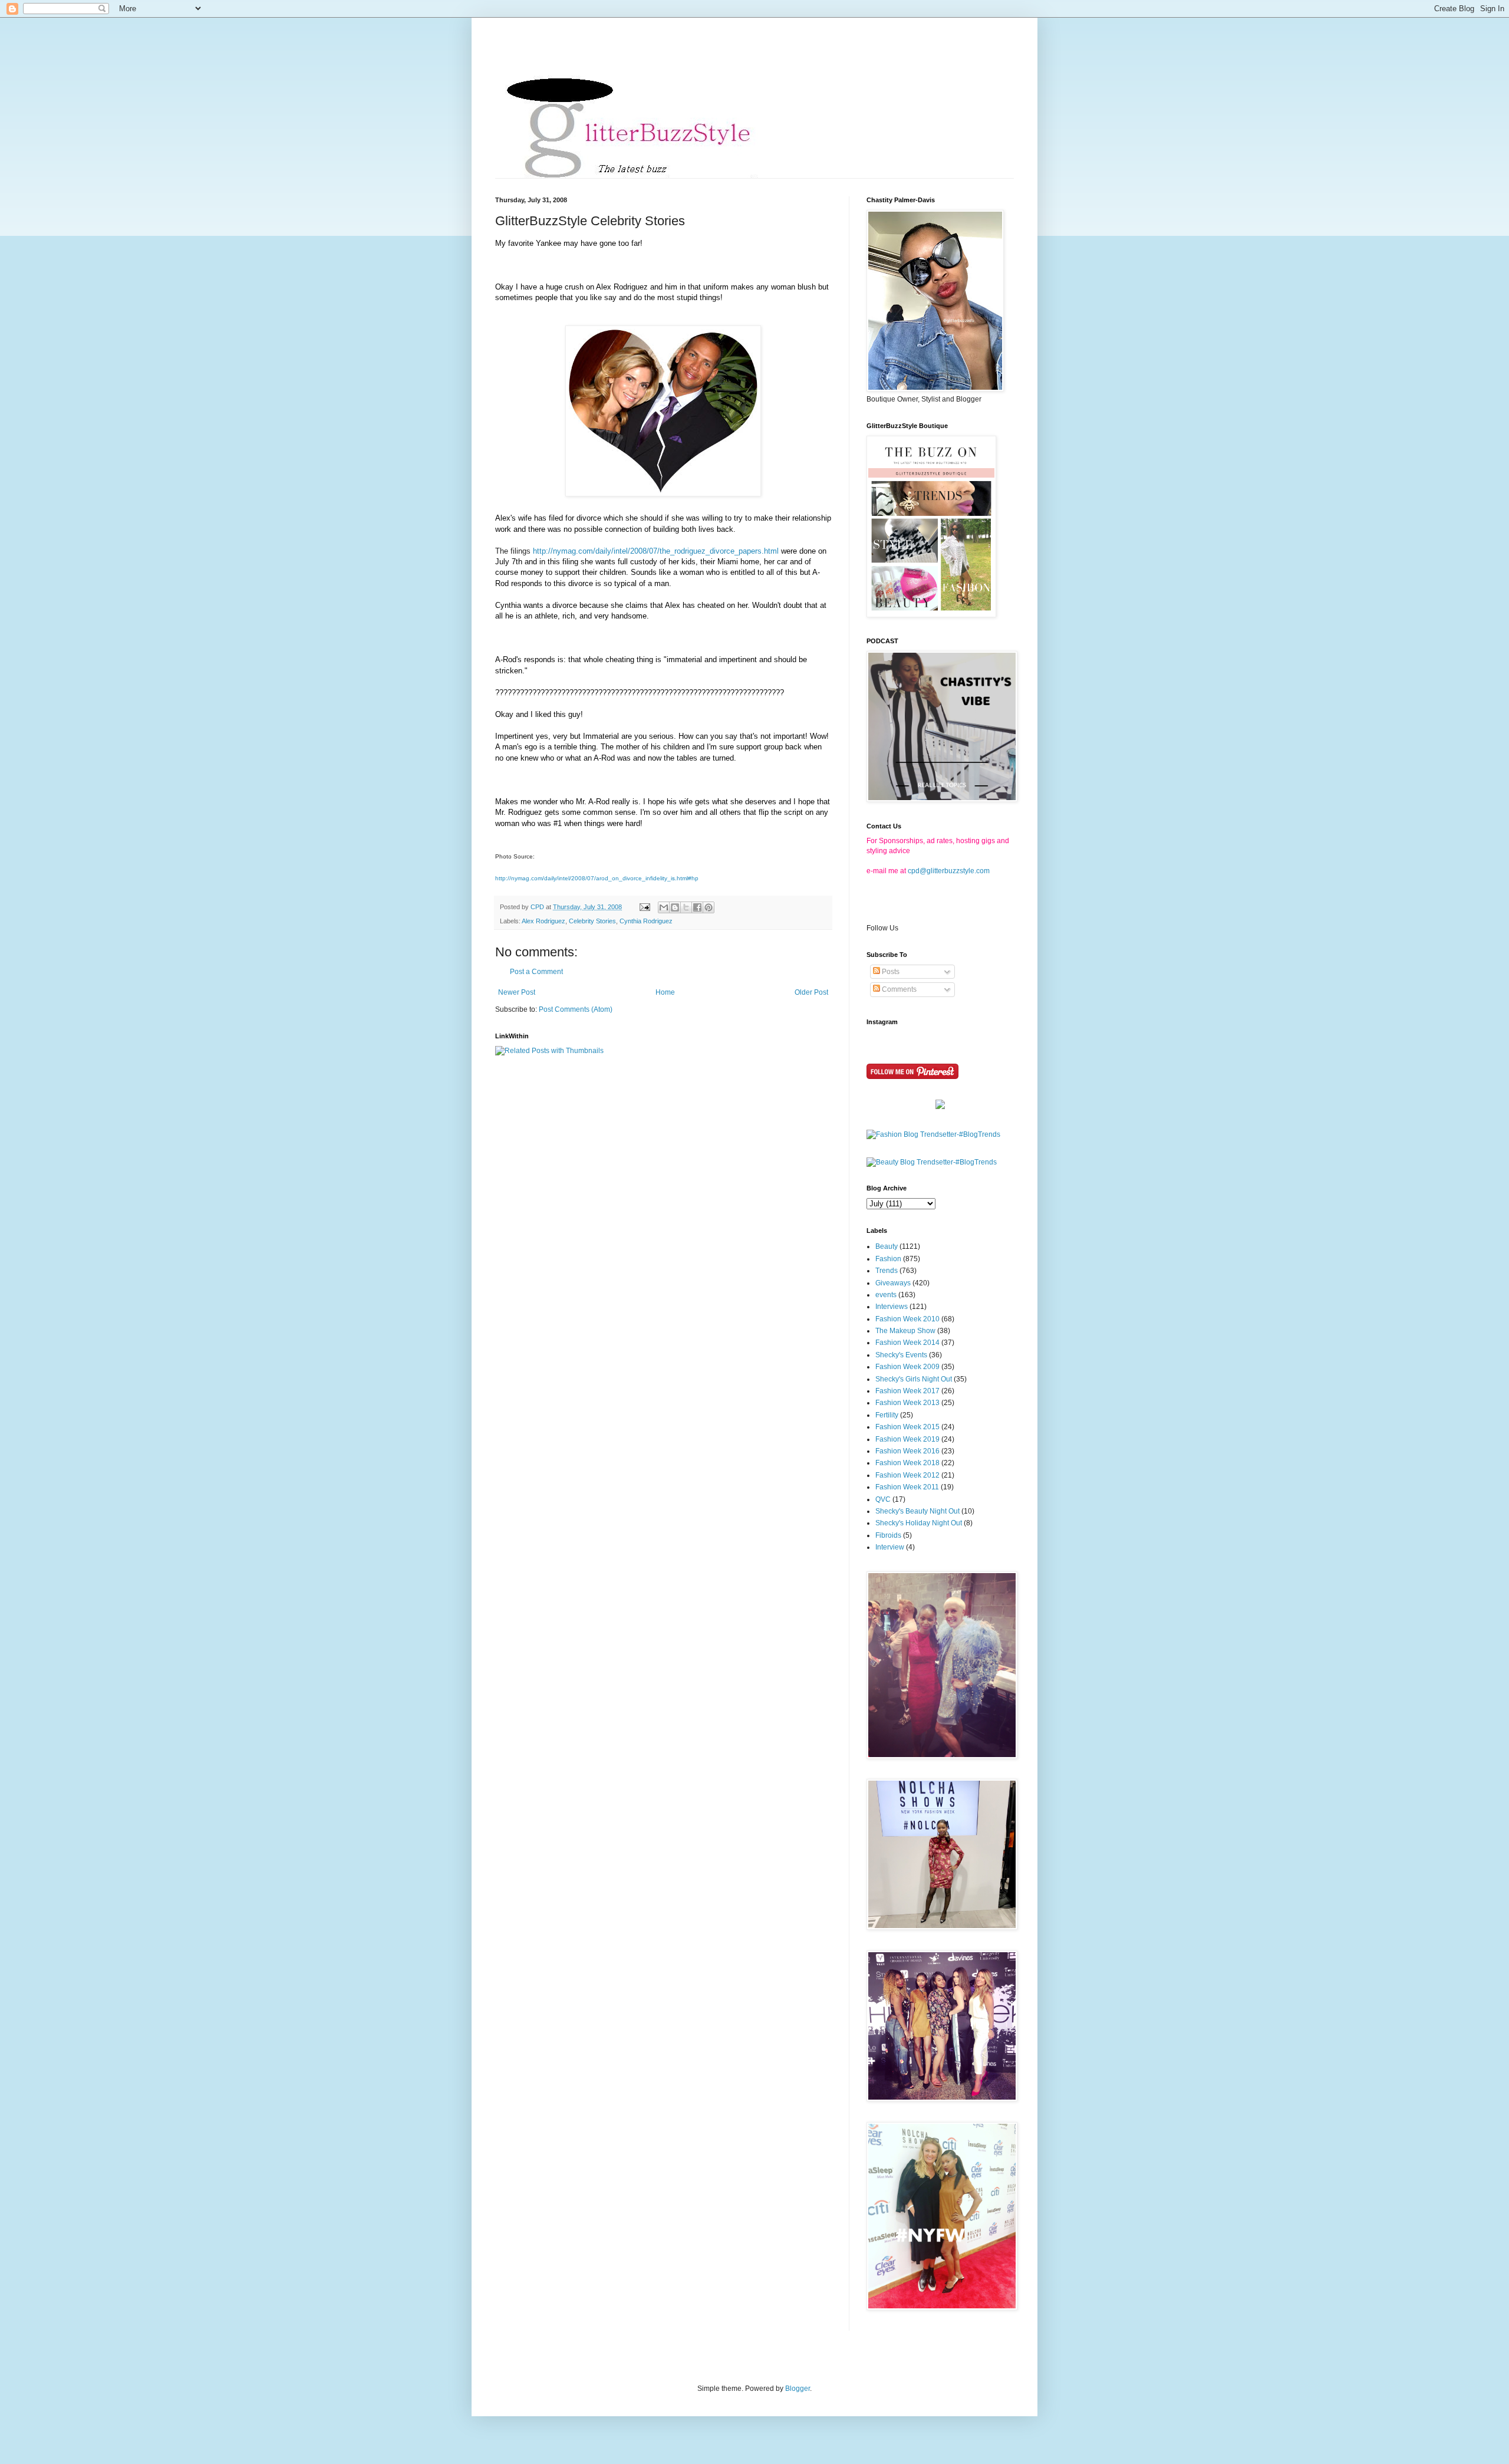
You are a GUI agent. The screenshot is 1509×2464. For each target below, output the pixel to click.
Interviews (892, 1307)
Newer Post (517, 992)
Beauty (887, 1246)
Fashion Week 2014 (907, 1343)
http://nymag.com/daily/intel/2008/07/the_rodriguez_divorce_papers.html (656, 551)
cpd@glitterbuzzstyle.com (949, 871)
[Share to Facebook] (697, 907)
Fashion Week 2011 (907, 1487)
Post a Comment (536, 972)
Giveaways (893, 1283)
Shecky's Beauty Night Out (917, 1511)
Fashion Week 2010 (907, 1319)
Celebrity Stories (592, 921)
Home (665, 992)
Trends (887, 1271)
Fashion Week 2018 (907, 1463)
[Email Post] (644, 907)
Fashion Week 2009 (907, 1367)
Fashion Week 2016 (907, 1451)
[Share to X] (686, 907)
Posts (890, 972)
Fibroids (888, 1535)
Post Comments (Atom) (576, 1009)
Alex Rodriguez (543, 921)
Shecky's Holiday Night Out (919, 1523)
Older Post (811, 992)
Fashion (888, 1259)
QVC (883, 1499)
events (886, 1295)
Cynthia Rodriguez (646, 921)
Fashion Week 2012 (907, 1475)
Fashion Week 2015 (907, 1427)
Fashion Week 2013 (907, 1403)
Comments (898, 989)
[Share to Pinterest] (709, 907)
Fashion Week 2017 (907, 1391)
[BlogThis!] (675, 907)
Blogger (798, 2389)
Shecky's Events (901, 1355)
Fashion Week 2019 (907, 1439)
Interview (890, 1547)
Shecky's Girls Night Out (914, 1379)
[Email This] (664, 907)
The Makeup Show (905, 1331)
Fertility (887, 1415)
